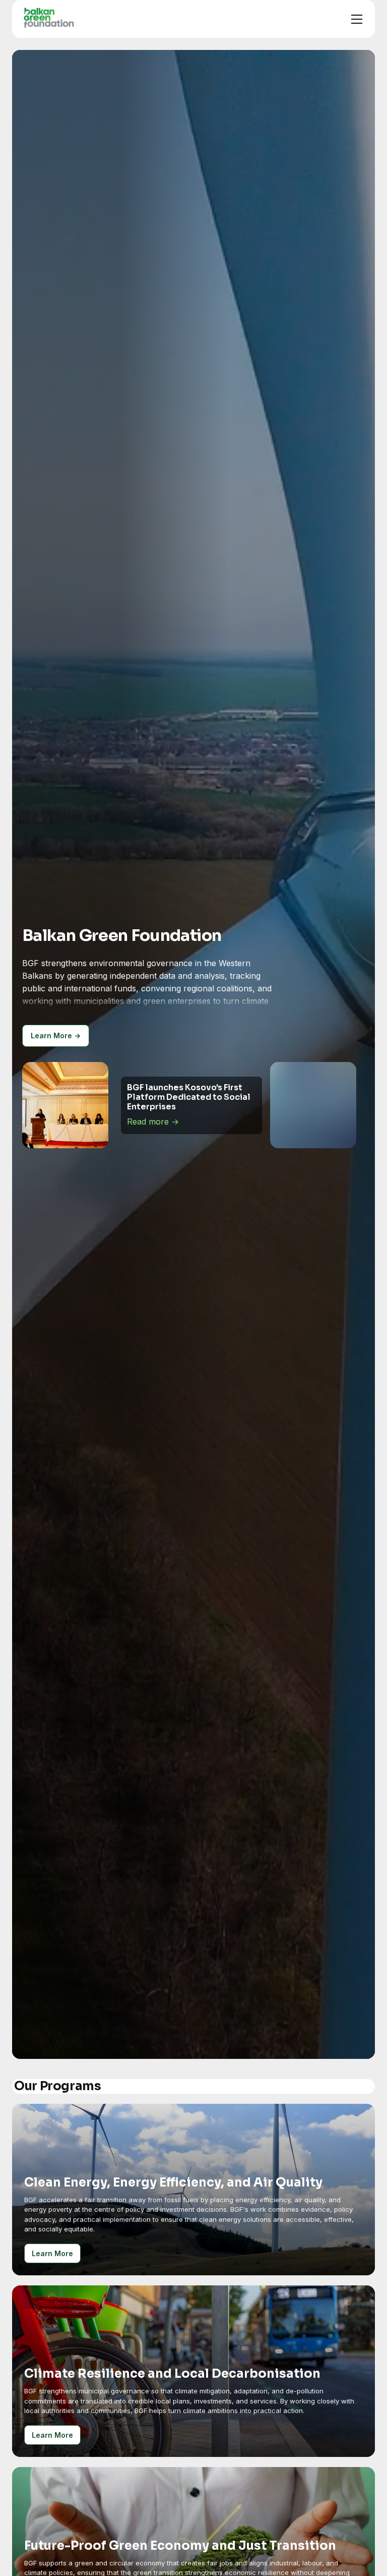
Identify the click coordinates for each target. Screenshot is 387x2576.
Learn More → (56, 1035)
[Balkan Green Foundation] (49, 17)
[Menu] (357, 19)
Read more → (162, 1112)
